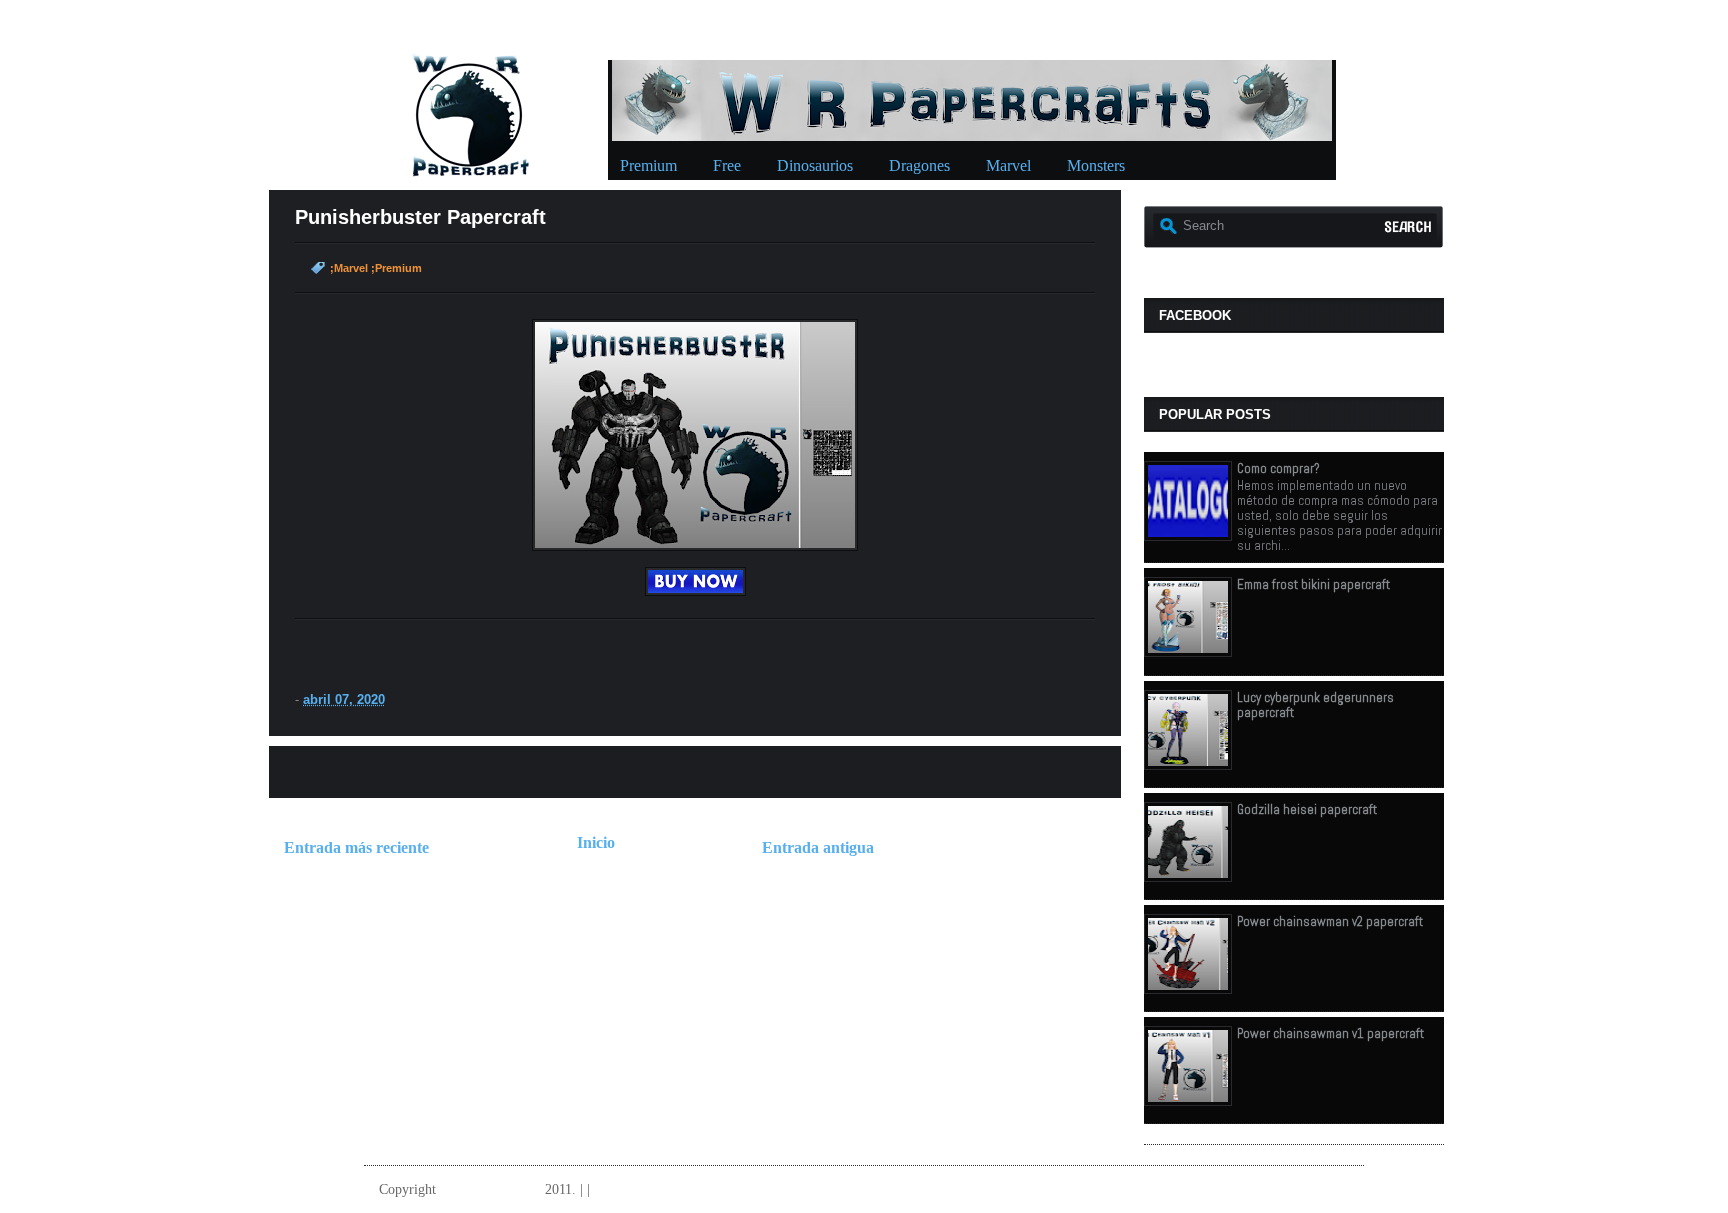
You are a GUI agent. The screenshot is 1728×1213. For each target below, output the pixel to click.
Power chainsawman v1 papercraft (1330, 1033)
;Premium (396, 268)
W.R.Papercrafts (490, 1189)
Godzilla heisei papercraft (1307, 809)
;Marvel (349, 268)
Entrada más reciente (356, 847)
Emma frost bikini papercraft (1313, 584)
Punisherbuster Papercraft (420, 217)
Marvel (1008, 165)
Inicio (596, 842)
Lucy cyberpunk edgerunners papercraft (1315, 705)
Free (727, 165)
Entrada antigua (818, 847)
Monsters (1096, 165)
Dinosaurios (815, 165)
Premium (648, 165)
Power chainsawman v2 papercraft (1330, 921)
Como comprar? (1278, 468)
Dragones (919, 165)
